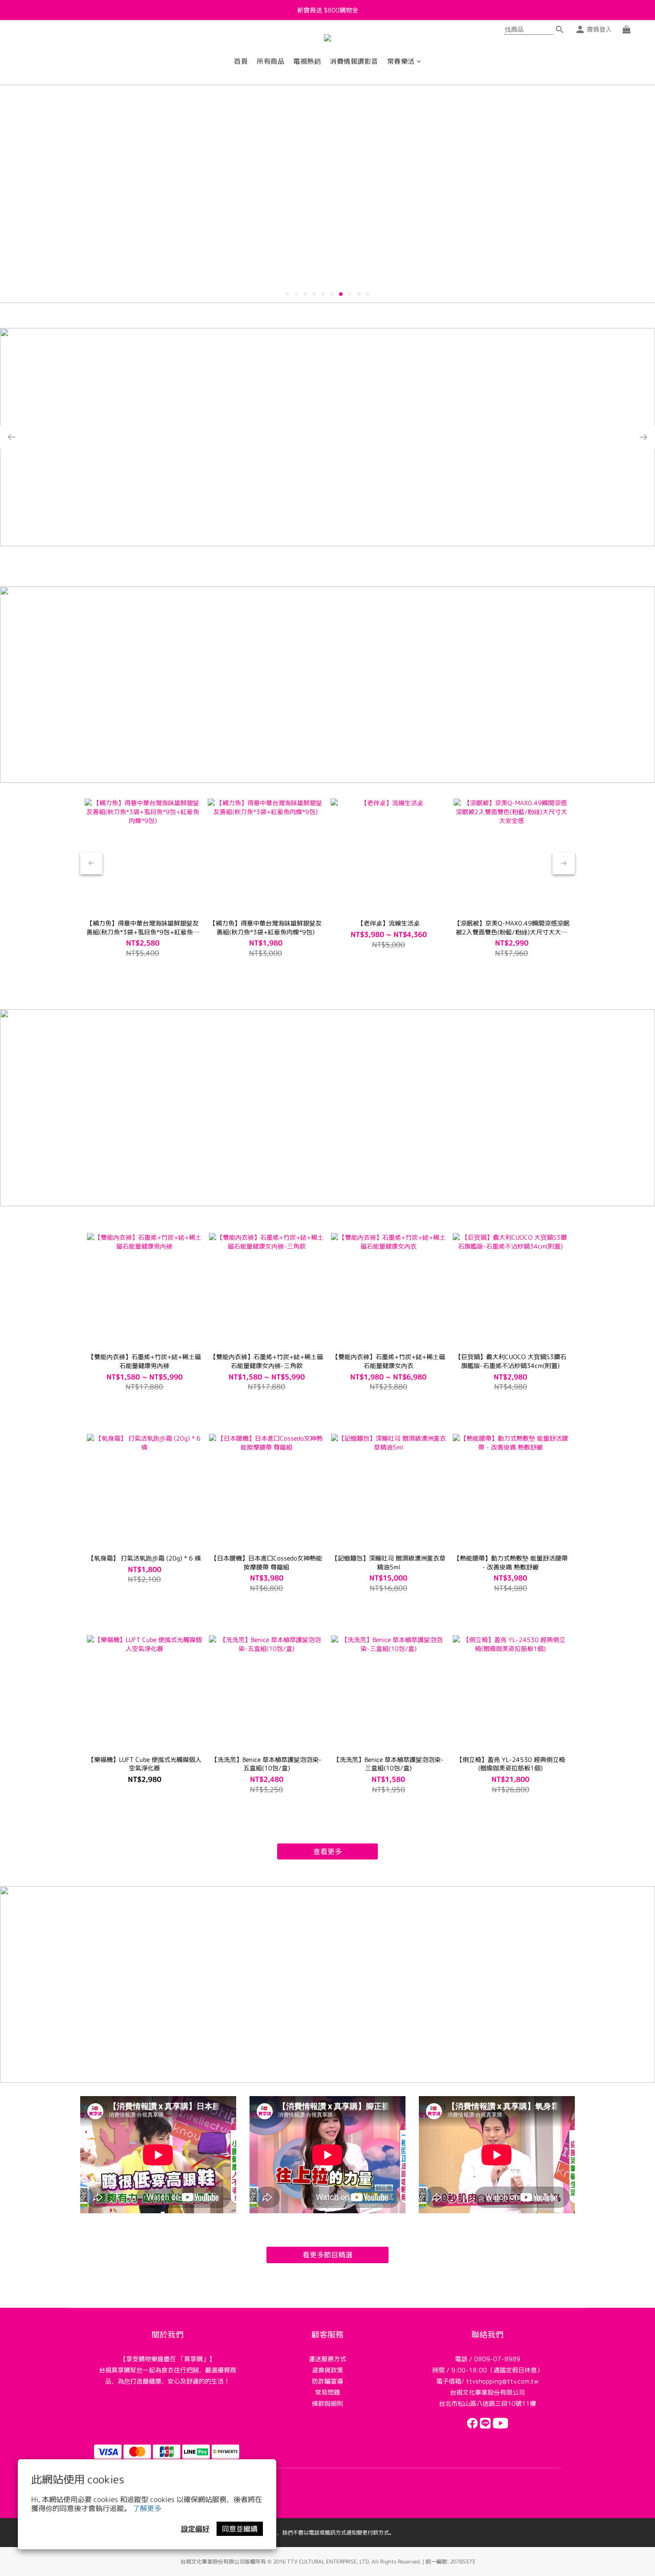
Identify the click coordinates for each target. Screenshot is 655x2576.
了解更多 (147, 2508)
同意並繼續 (240, 2529)
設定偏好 (195, 2529)
